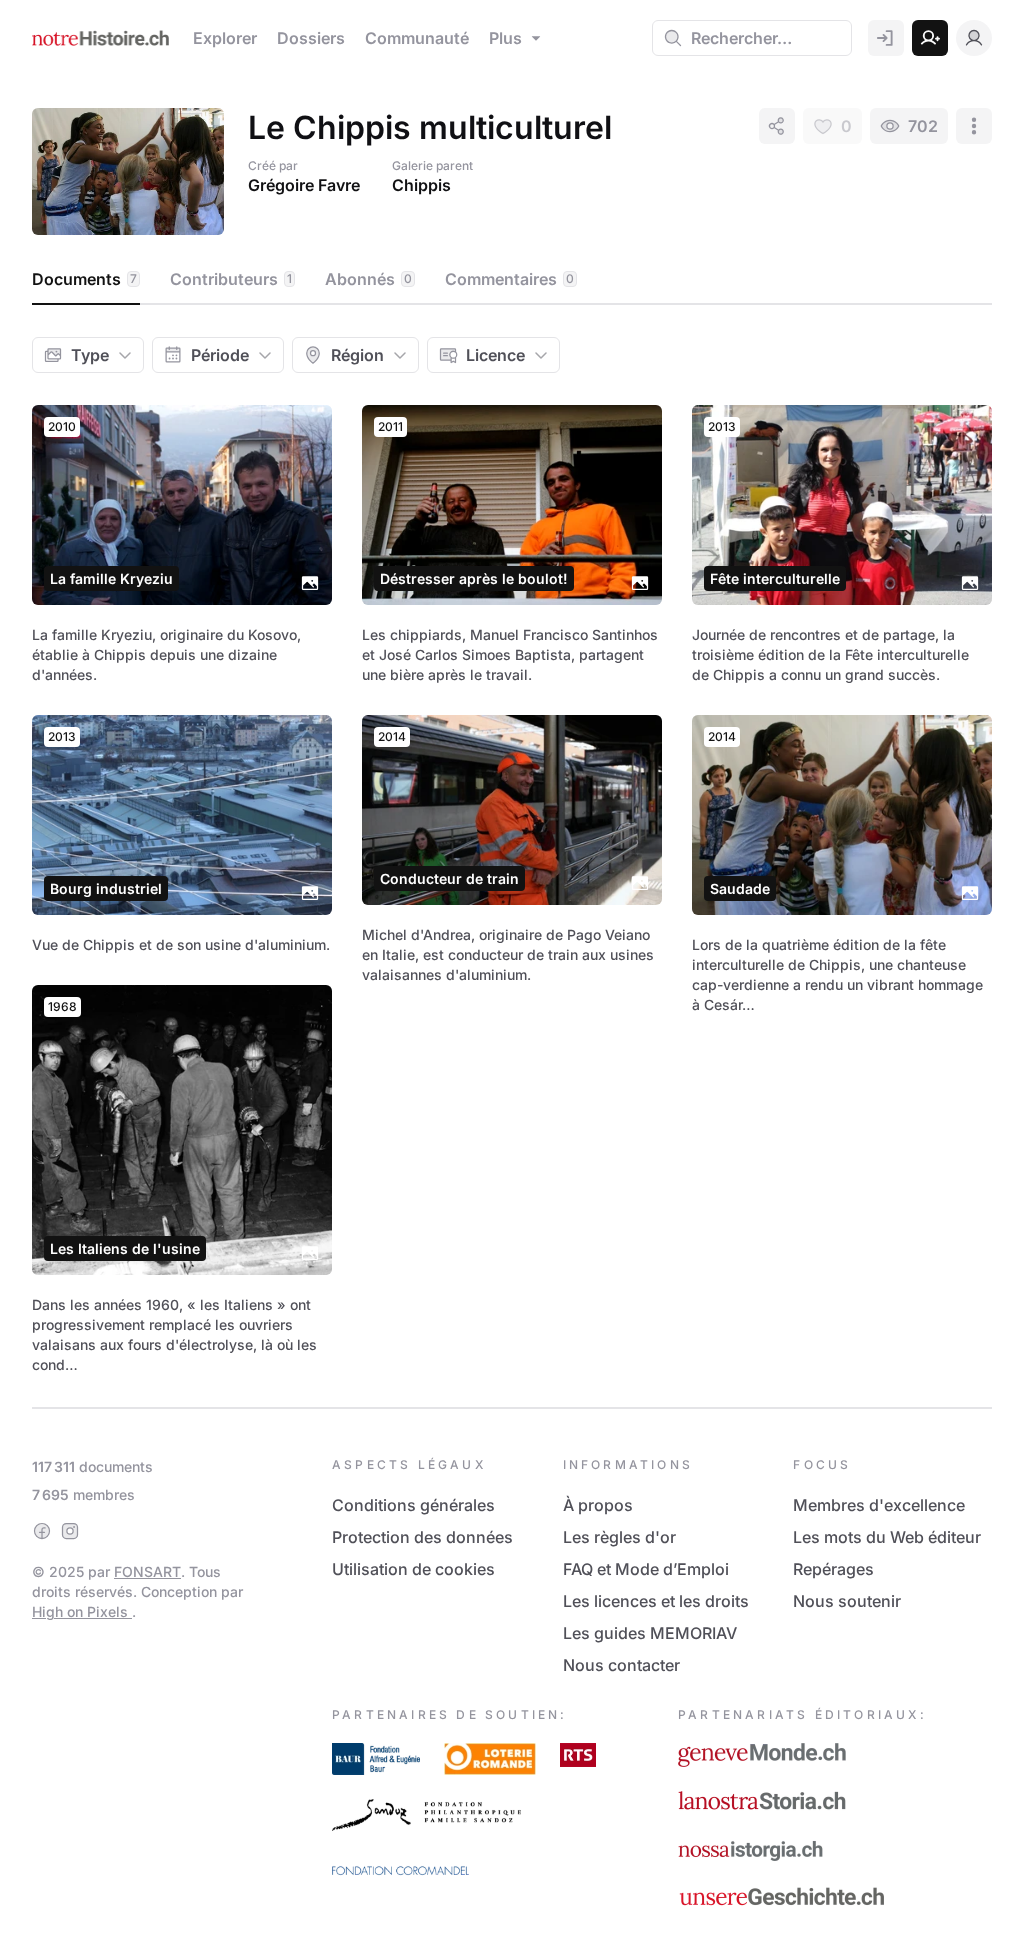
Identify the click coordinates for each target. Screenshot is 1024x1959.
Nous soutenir (847, 1601)
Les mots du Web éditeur (887, 1537)
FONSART (147, 1571)
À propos (598, 1505)
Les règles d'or (619, 1537)
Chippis (421, 185)
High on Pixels (82, 1611)
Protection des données (422, 1537)
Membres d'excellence (879, 1505)
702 (923, 126)
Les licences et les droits (656, 1601)
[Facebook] (42, 1531)
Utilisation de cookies (413, 1569)
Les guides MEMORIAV (650, 1633)
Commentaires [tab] (509, 279)
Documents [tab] (84, 279)
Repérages (833, 1569)
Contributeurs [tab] (231, 279)
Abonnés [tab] (368, 279)
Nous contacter (621, 1665)
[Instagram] (70, 1531)
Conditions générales (413, 1505)
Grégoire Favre (304, 185)
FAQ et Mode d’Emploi (646, 1569)
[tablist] (512, 280)
